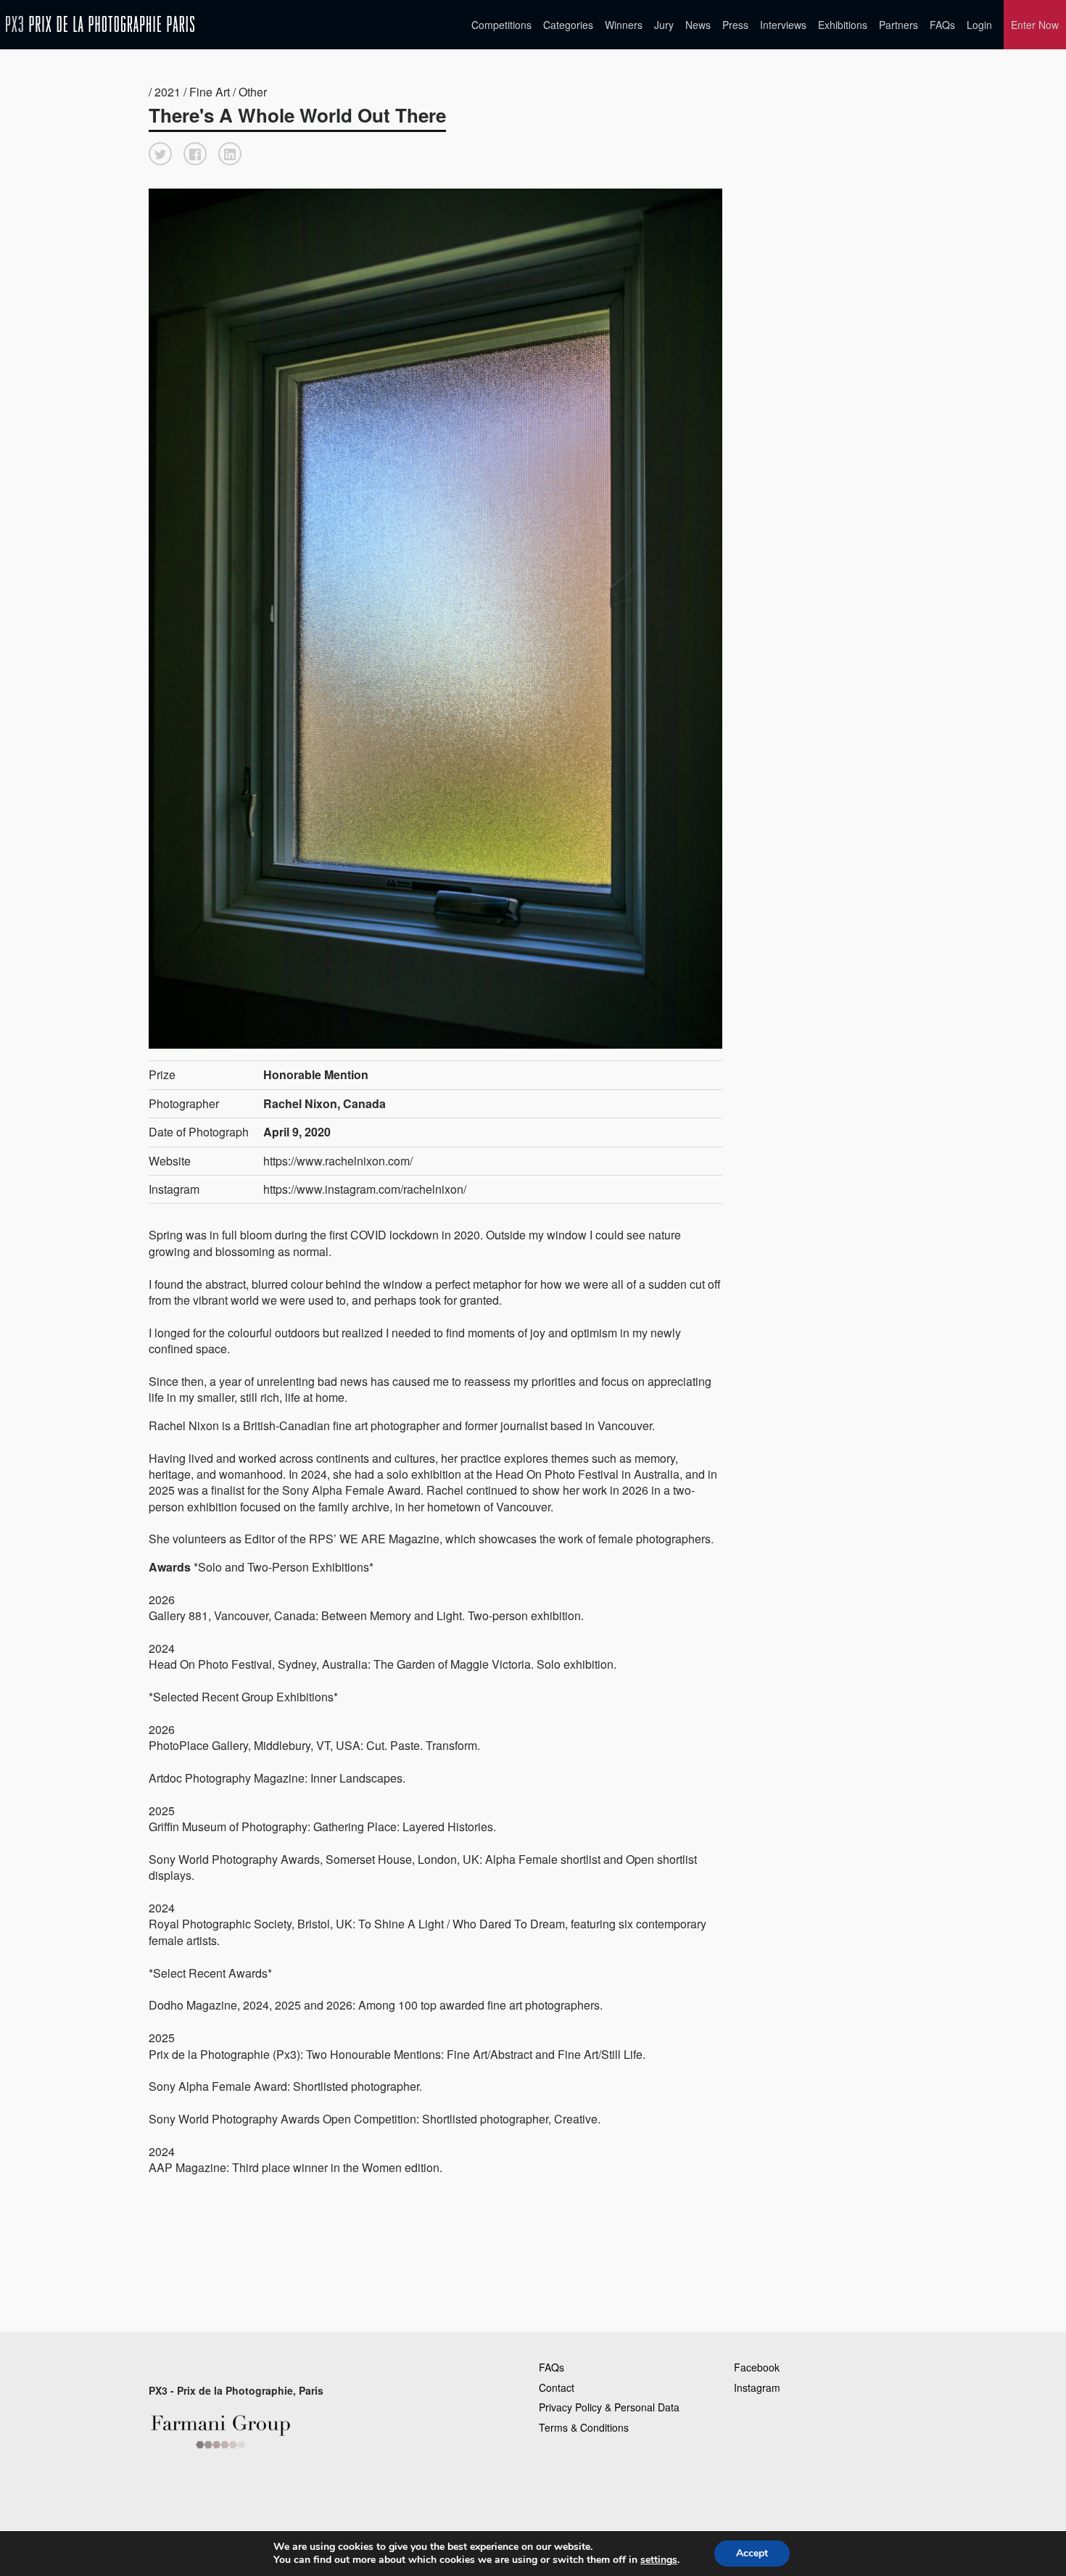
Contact (557, 2387)
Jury (664, 25)
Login (979, 25)
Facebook (757, 2367)
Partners (898, 25)
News (698, 25)
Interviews (783, 25)
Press (735, 25)
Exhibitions (843, 25)
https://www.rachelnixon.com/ (338, 1161)
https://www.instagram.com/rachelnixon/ (365, 1189)
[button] (160, 154)
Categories (568, 25)
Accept (752, 2553)
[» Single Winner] (100, 24)
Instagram (757, 2387)
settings (659, 2560)
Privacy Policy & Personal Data (609, 2407)
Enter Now (1035, 25)
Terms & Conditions (584, 2427)
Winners (624, 25)
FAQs (942, 25)
